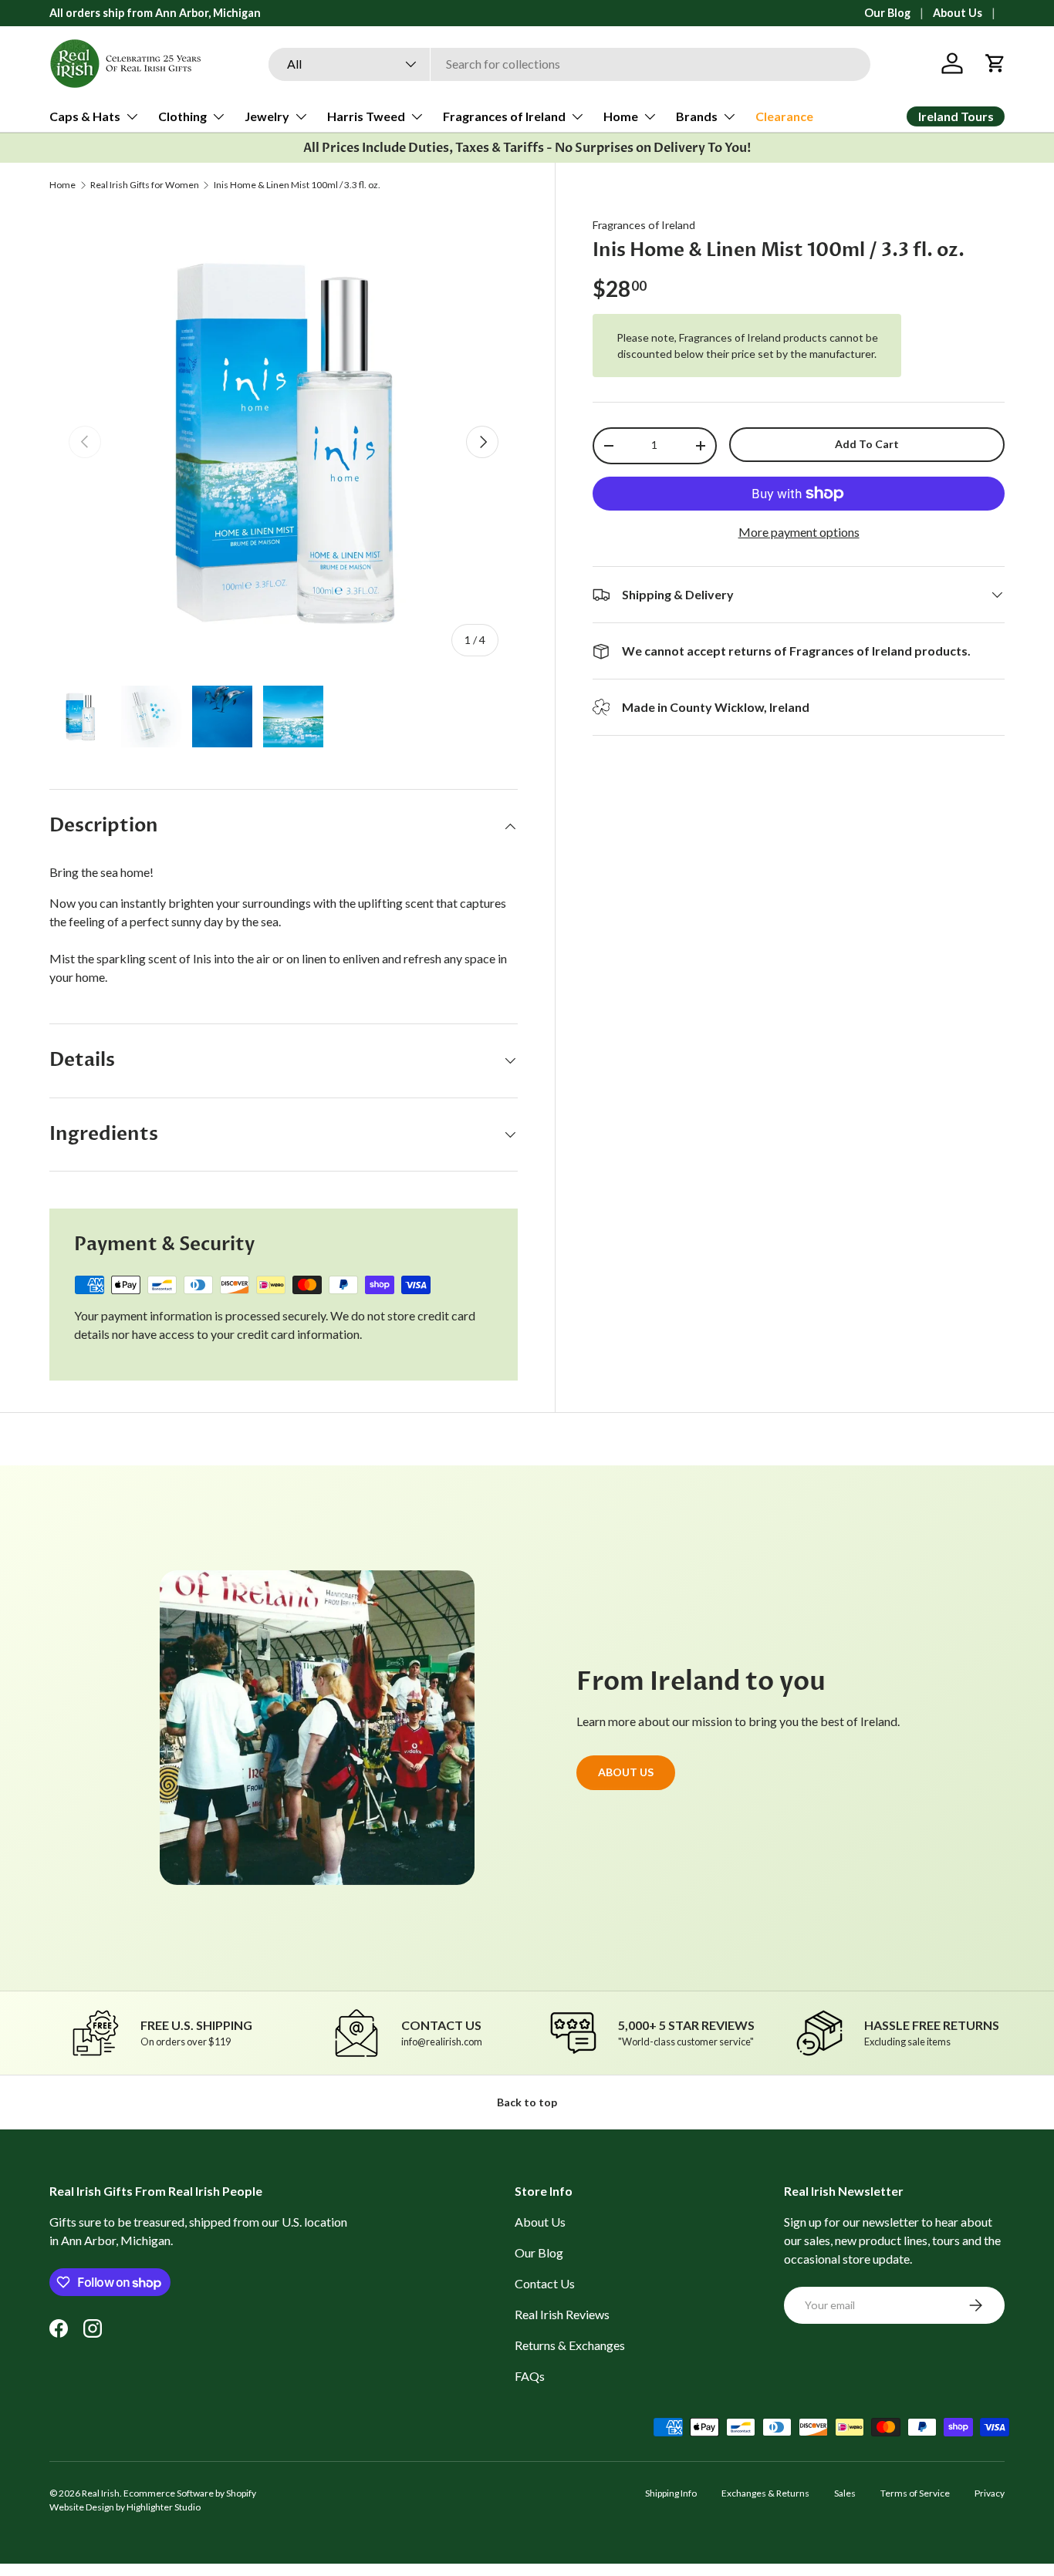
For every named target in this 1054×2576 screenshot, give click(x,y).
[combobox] (570, 64)
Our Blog (887, 13)
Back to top (527, 2102)
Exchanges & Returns (765, 2493)
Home (621, 116)
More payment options (799, 532)
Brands (697, 116)
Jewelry (267, 116)
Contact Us (545, 2283)
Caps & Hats (85, 116)
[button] (995, 63)
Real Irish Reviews (562, 2314)
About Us (958, 13)
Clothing (182, 116)
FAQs (530, 2376)
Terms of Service (915, 2493)
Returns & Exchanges (570, 2345)
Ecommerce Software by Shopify (190, 2493)
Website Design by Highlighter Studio (125, 2507)
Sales (845, 2493)
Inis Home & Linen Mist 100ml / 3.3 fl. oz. (297, 185)
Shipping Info (671, 2493)
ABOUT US (626, 1772)
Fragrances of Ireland (504, 116)
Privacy (990, 2493)
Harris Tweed (366, 116)
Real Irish (101, 2493)
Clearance (784, 116)
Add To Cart (867, 444)
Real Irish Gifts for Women (145, 185)
